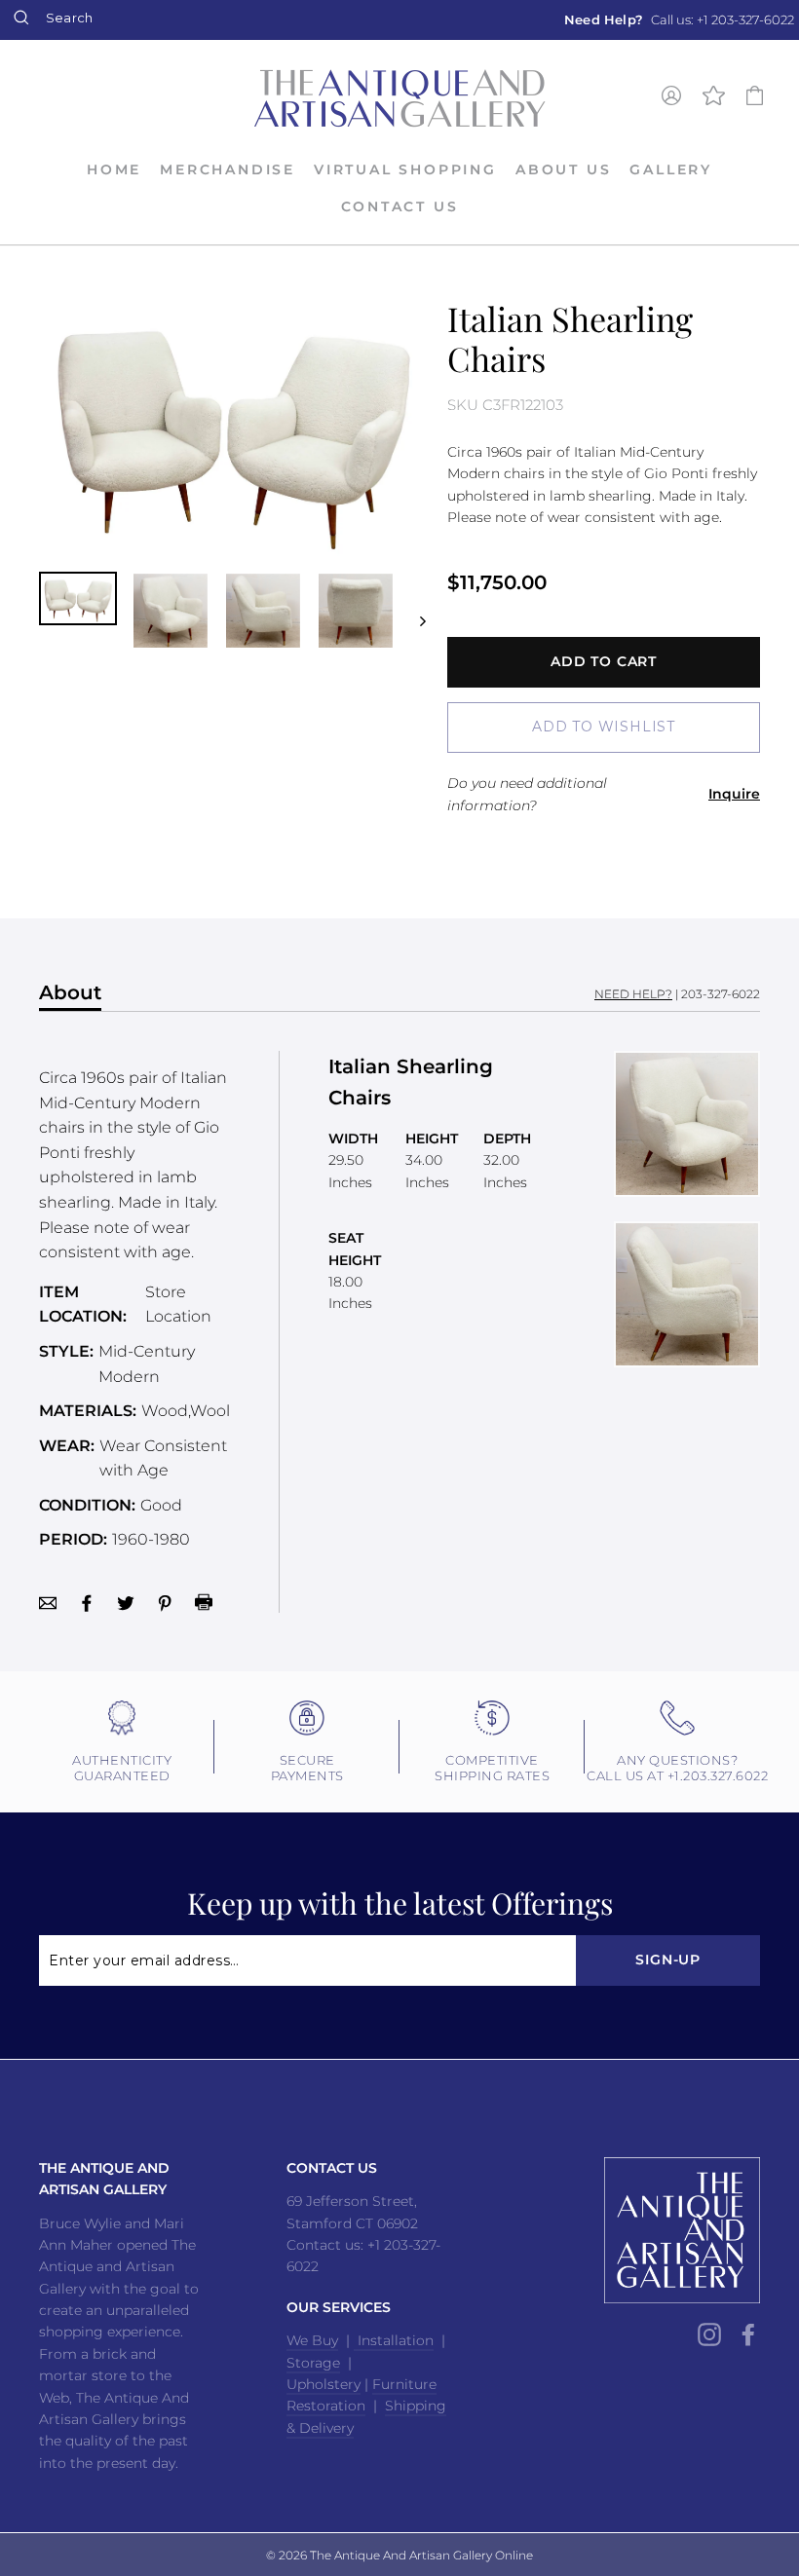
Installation (394, 2340)
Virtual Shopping (405, 169)
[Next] (414, 611)
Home (114, 169)
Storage (313, 2363)
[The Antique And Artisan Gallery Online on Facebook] (748, 2334)
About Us (563, 169)
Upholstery (323, 2384)
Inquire (734, 794)
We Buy (312, 2340)
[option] (679, 20)
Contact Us (400, 206)
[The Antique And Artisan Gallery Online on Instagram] (709, 2334)
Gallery (671, 169)
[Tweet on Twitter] (126, 1602)
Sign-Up (668, 1960)
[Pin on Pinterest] (165, 1602)
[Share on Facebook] (87, 1602)
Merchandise (228, 169)
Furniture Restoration (361, 2395)
